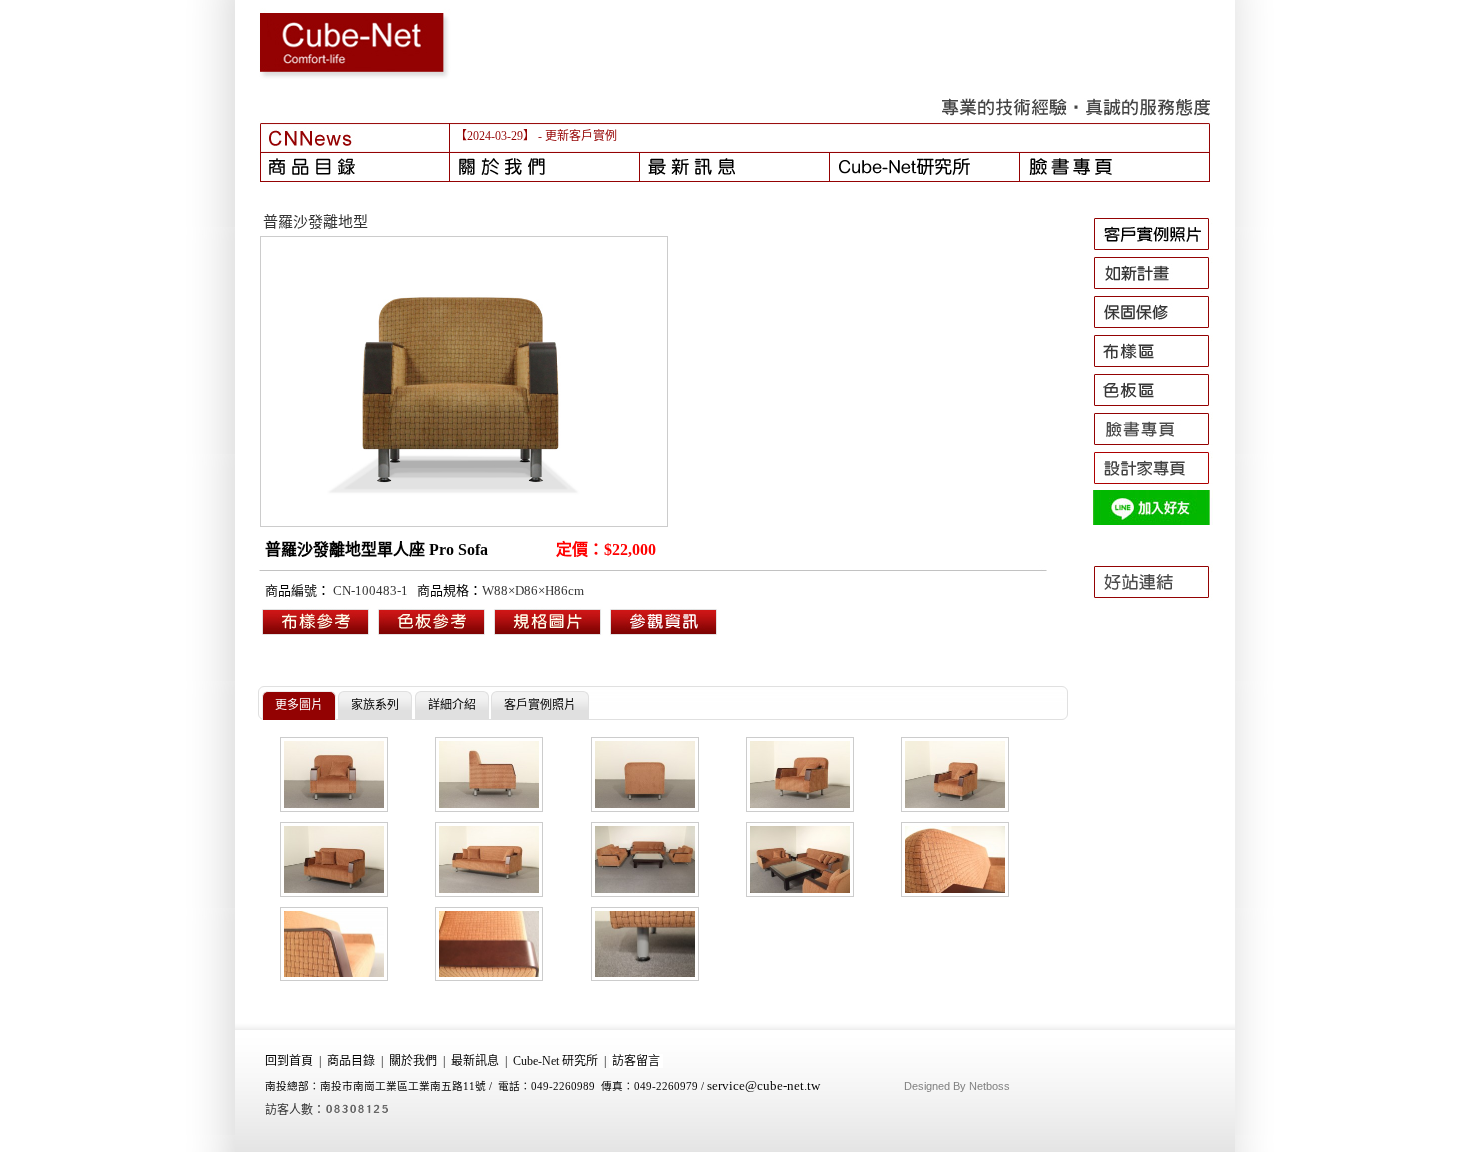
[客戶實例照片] (1160, 250)
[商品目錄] (355, 167)
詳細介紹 (452, 705)
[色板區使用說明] (1160, 406)
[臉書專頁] (1115, 167)
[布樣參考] (316, 633)
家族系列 (375, 705)
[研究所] (925, 167)
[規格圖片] (664, 633)
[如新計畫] (1160, 289)
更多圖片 (299, 705)
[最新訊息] (735, 167)
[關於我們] (545, 167)
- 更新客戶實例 (577, 136)
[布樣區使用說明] (1160, 367)
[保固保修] (1160, 328)
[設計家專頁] (1160, 484)
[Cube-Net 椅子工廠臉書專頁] (1160, 445)
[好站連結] (1160, 607)
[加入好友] (1160, 523)
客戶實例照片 (540, 705)
